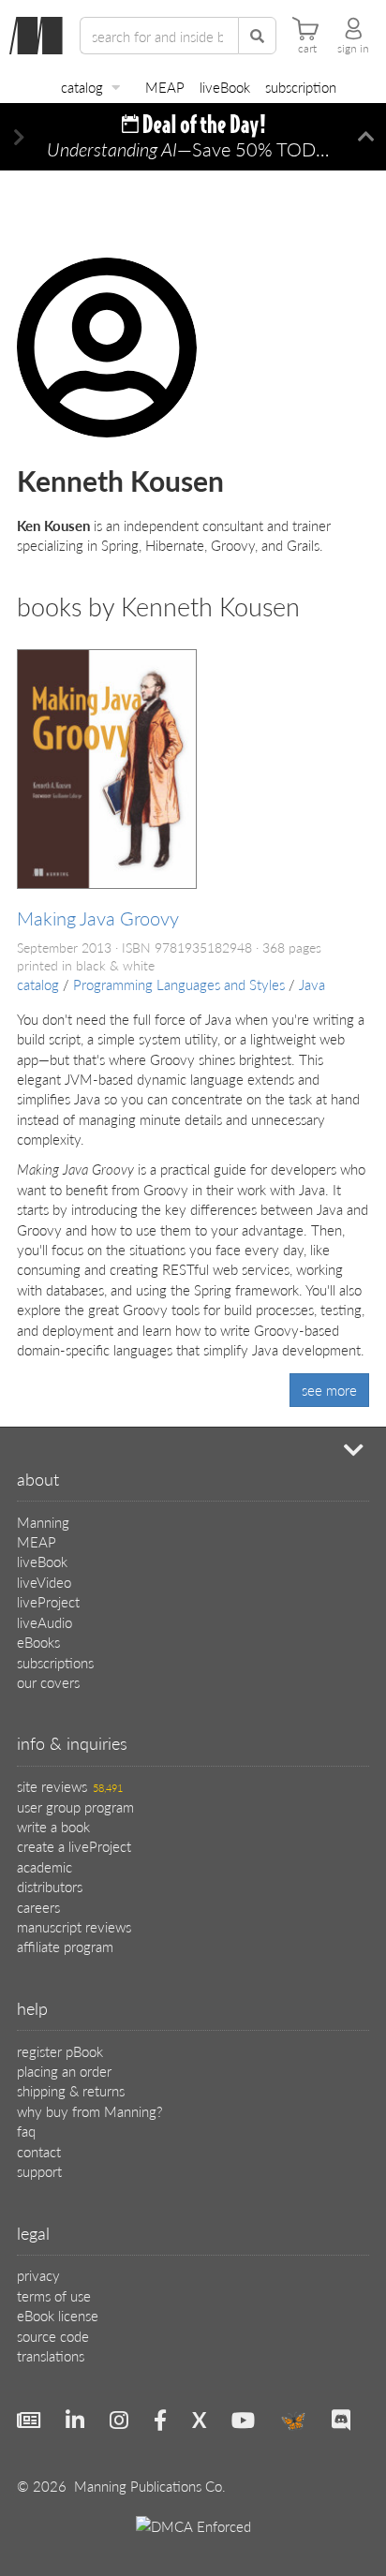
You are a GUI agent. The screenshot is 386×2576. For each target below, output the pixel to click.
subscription (301, 87)
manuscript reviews (74, 1926)
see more (329, 1390)
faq (26, 2131)
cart (307, 49)
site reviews (70, 1786)
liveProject (48, 1601)
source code (53, 2336)
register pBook (60, 2051)
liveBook (225, 87)
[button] (19, 137)
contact (39, 2151)
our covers (48, 1682)
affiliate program (65, 1946)
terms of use (54, 2295)
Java (312, 984)
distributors (50, 1886)
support (39, 2171)
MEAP (165, 87)
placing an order (64, 2071)
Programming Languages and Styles (179, 984)
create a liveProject (74, 1846)
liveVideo (44, 1582)
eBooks (38, 1642)
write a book (53, 1826)
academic (45, 1866)
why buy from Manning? (89, 2111)
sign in (353, 49)
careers (38, 1907)
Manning (43, 1522)
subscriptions (55, 1662)
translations (51, 2355)
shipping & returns (71, 2090)
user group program (75, 1806)
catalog (82, 87)
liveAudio (45, 1622)
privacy (38, 2275)
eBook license (58, 2315)
